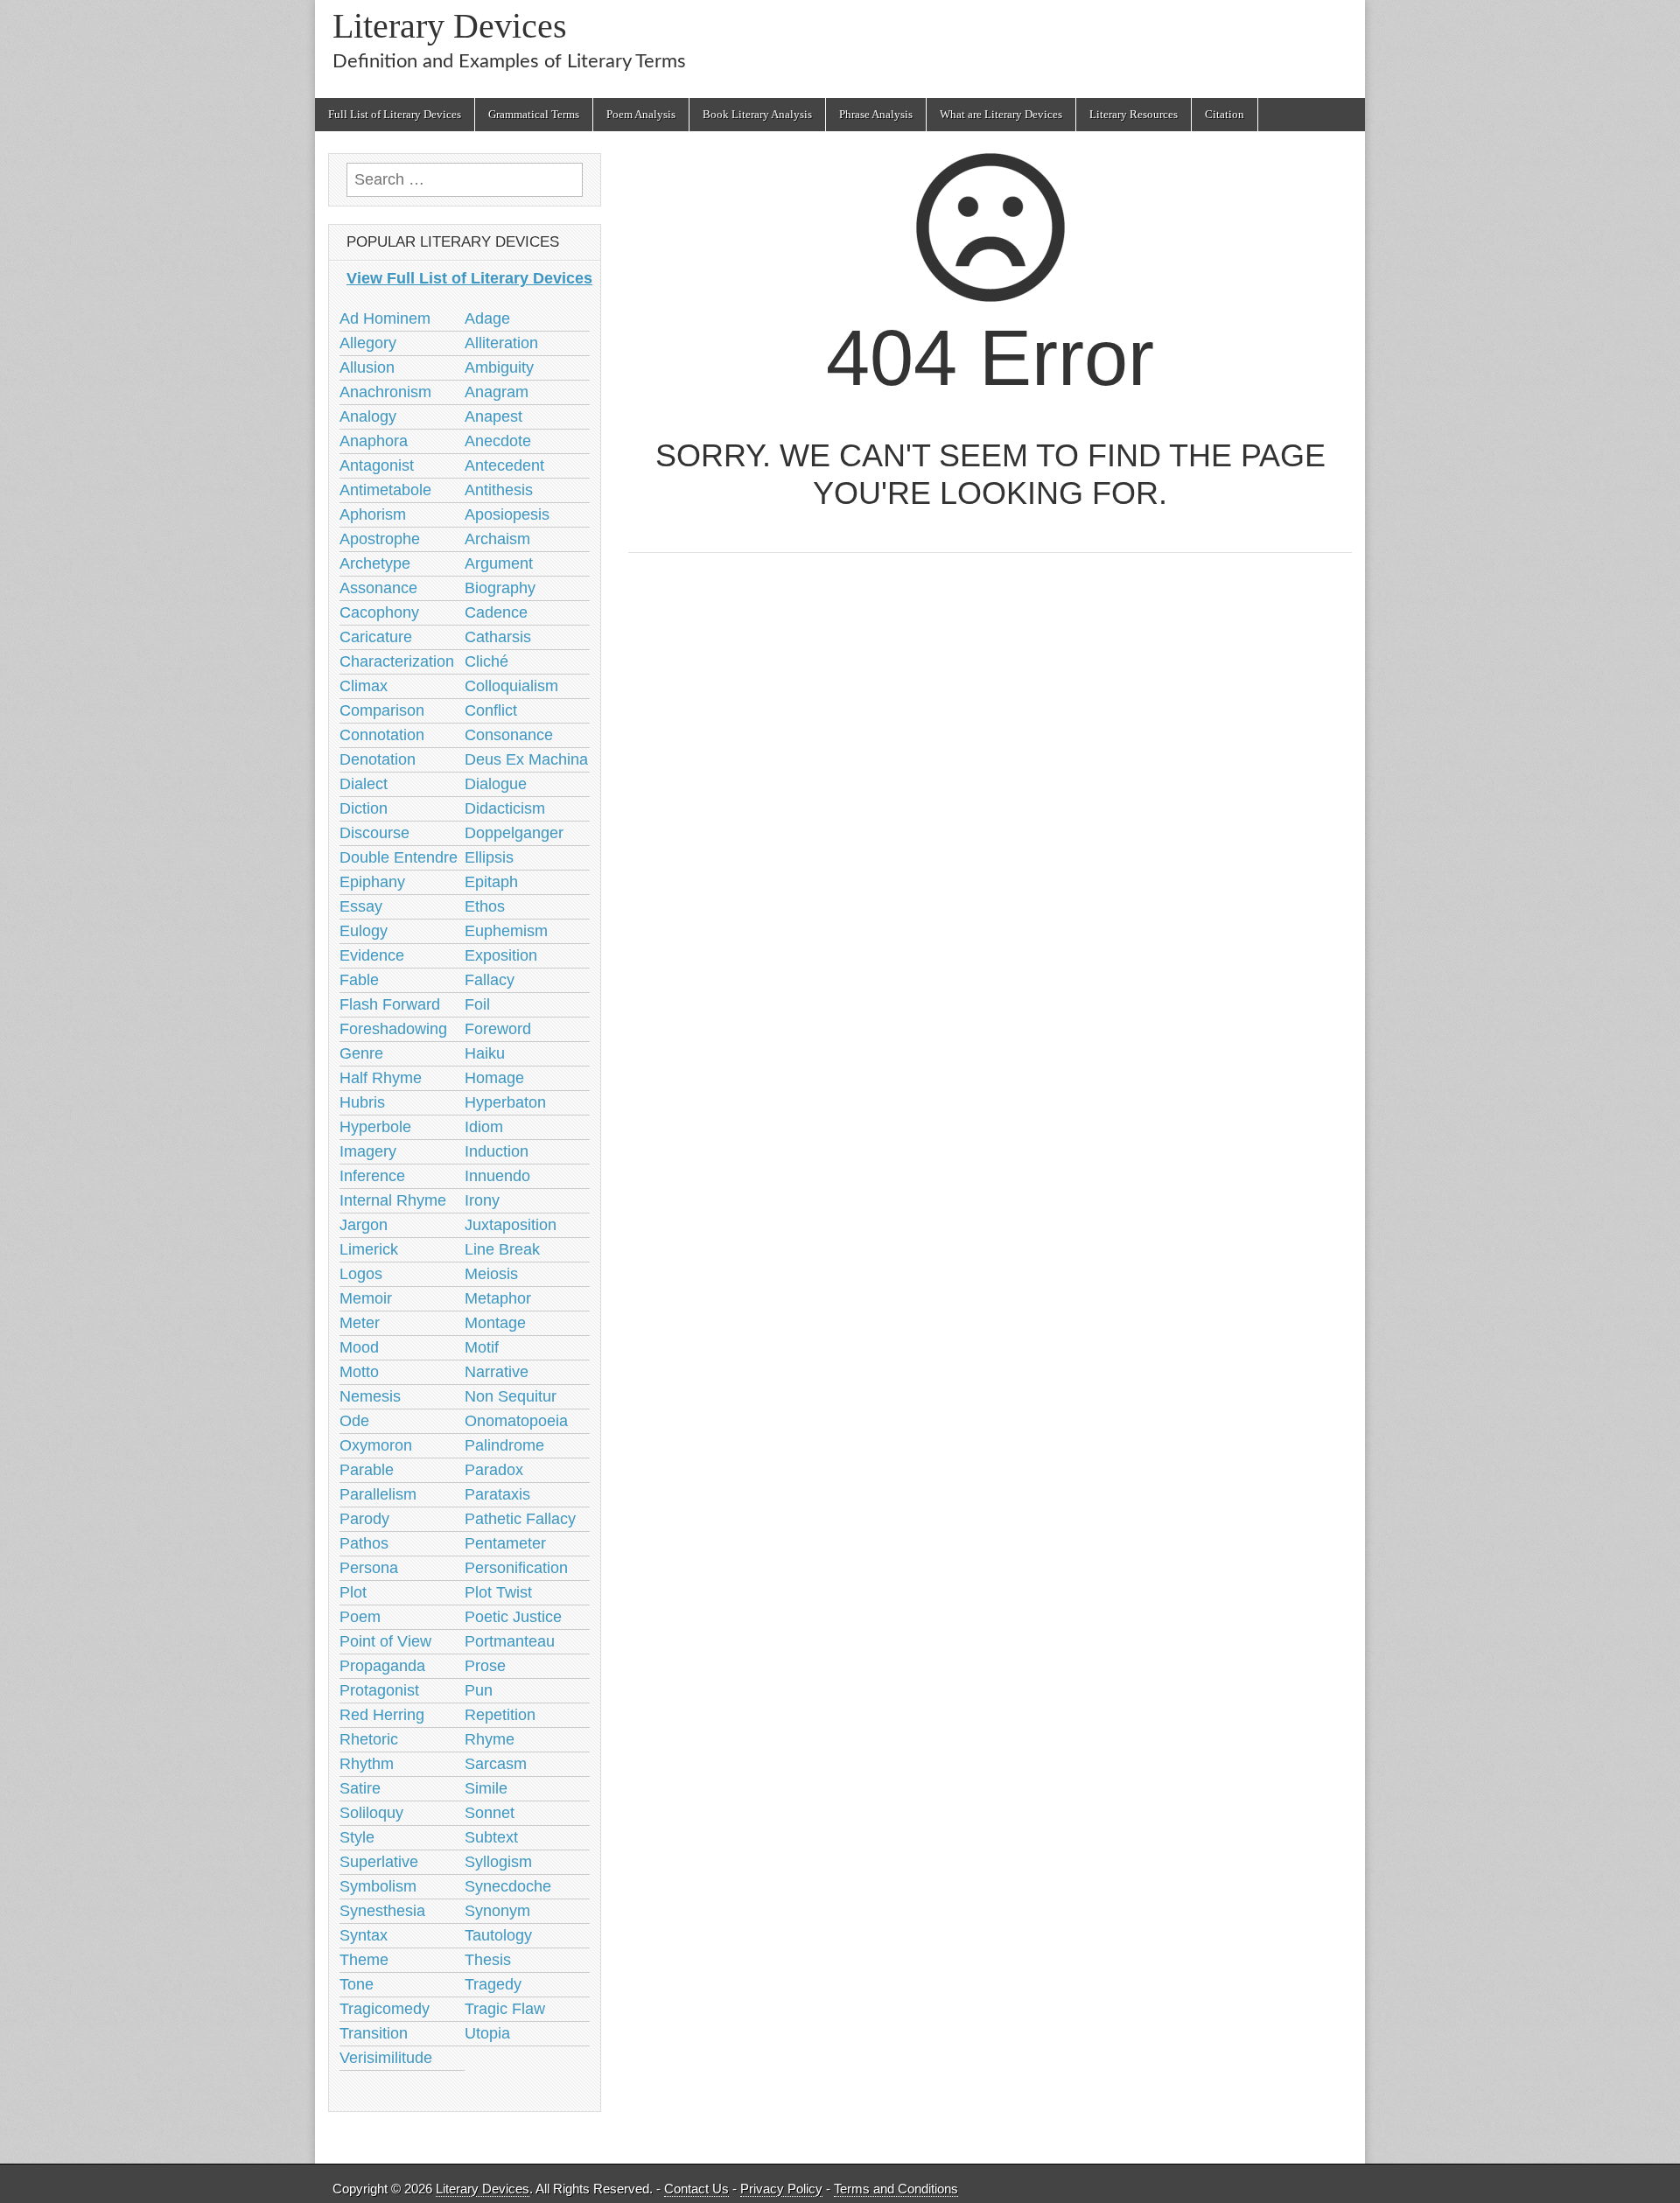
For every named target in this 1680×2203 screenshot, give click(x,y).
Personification (516, 1568)
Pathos (364, 1543)
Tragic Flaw (505, 2009)
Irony (482, 1200)
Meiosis (491, 1274)
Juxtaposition (511, 1225)
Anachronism (385, 392)
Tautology (498, 1935)
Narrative (497, 1372)
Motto (359, 1372)
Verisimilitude (386, 2058)
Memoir (366, 1298)
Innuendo (497, 1176)
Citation (1225, 114)
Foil (477, 1004)
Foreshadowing (393, 1029)
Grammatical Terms (534, 114)
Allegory (368, 343)
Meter (360, 1323)
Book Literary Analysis (757, 114)
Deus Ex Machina (526, 759)
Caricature (376, 637)
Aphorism (373, 514)
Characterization (397, 661)
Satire (360, 1788)
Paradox (494, 1470)
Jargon (364, 1225)
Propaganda (382, 1666)
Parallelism (378, 1494)
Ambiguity (499, 367)
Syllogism (498, 1862)
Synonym (497, 1911)
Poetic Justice (513, 1617)
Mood (359, 1347)
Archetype (375, 563)
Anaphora (374, 441)
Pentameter (505, 1543)
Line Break (502, 1249)
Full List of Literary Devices (395, 114)
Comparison (382, 710)
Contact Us (696, 2189)
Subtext (491, 1837)
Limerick (369, 1249)
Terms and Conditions (896, 2189)
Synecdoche (508, 1886)
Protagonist (379, 1690)
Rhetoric (369, 1739)
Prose (485, 1666)
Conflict (491, 710)
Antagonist (377, 465)
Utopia (487, 2033)
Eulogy (364, 931)
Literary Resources (1134, 114)
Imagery (368, 1151)
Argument (499, 563)
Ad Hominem (385, 318)
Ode (354, 1421)
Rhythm (367, 1764)
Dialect (364, 784)
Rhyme (490, 1739)
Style (357, 1837)
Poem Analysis (641, 114)
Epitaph (491, 882)
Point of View (385, 1641)
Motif (482, 1347)
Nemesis (370, 1396)
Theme (364, 1960)
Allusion (367, 367)
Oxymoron (376, 1445)
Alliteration (501, 343)
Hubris (362, 1102)
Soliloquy (371, 1813)
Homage (494, 1078)
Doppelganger (514, 833)
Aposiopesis (507, 514)
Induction (497, 1151)
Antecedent (504, 465)
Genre (361, 1053)
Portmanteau (510, 1641)
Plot (353, 1592)
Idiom (484, 1127)
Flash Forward (390, 1004)
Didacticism (505, 808)
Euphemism (506, 931)
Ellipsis (489, 857)
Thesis (488, 1960)
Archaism (497, 539)
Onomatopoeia (516, 1421)
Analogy (368, 416)
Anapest (493, 416)
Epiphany (372, 882)
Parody (364, 1519)
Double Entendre (399, 857)
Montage (495, 1323)
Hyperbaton (505, 1102)
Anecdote (498, 441)
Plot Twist (498, 1592)
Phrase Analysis (876, 114)
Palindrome (504, 1445)
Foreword (498, 1029)
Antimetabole (385, 490)
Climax (364, 686)
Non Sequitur (511, 1396)
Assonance (378, 588)
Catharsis (498, 637)
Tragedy (493, 1984)
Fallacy (490, 980)
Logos (361, 1274)
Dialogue (496, 784)
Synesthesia (382, 1911)
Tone (357, 1984)
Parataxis (497, 1494)
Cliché (486, 661)
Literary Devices (450, 26)
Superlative (379, 1862)
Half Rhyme (381, 1078)
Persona (369, 1568)
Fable (359, 980)
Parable (367, 1470)
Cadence (496, 612)
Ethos (485, 906)
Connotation (382, 735)
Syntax (364, 1935)
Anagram (497, 392)
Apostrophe (380, 539)
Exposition (501, 955)
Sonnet (490, 1813)
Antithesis (499, 490)
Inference (372, 1176)
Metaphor (498, 1298)
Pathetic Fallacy (520, 1519)
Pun (479, 1690)
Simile (486, 1788)
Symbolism (378, 1886)
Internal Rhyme (393, 1200)
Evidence (372, 955)
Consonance (509, 735)
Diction (364, 808)
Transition (374, 2033)
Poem (360, 1617)
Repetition (500, 1715)
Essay (361, 906)
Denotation (378, 759)
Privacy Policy (781, 2189)
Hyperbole (375, 1127)
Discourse (374, 833)
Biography (500, 588)
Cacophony (379, 612)
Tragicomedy (385, 2009)
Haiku (485, 1053)
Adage (487, 318)
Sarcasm (496, 1764)
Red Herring (382, 1715)
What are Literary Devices (1001, 114)
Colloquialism (511, 686)
